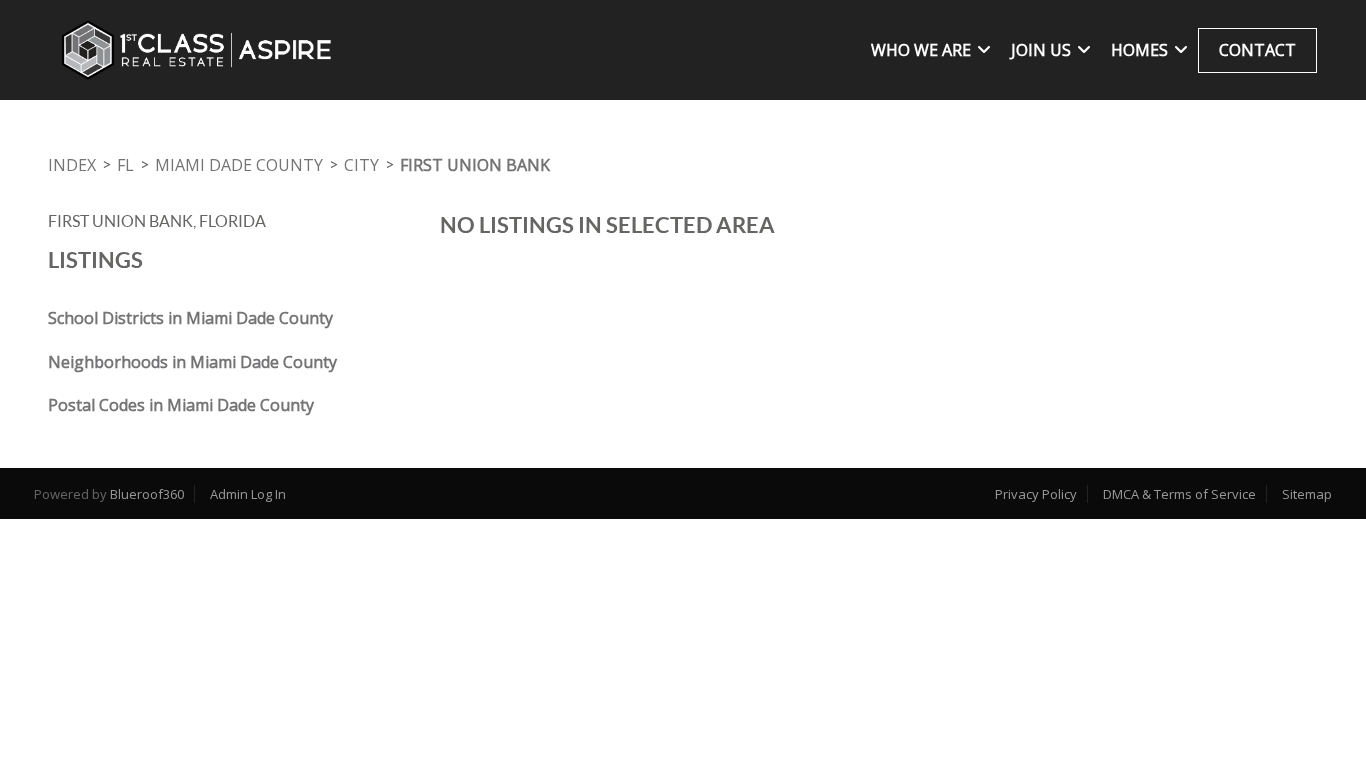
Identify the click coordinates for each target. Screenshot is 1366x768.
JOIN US (1041, 50)
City (361, 165)
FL (125, 165)
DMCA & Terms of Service (1179, 494)
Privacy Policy (1036, 494)
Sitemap (1307, 494)
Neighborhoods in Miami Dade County (192, 362)
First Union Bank (475, 165)
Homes (1139, 50)
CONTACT (1257, 50)
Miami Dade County (239, 165)
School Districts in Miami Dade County (190, 318)
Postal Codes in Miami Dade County (181, 405)
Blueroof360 (147, 494)
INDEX (72, 165)
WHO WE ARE (921, 50)
